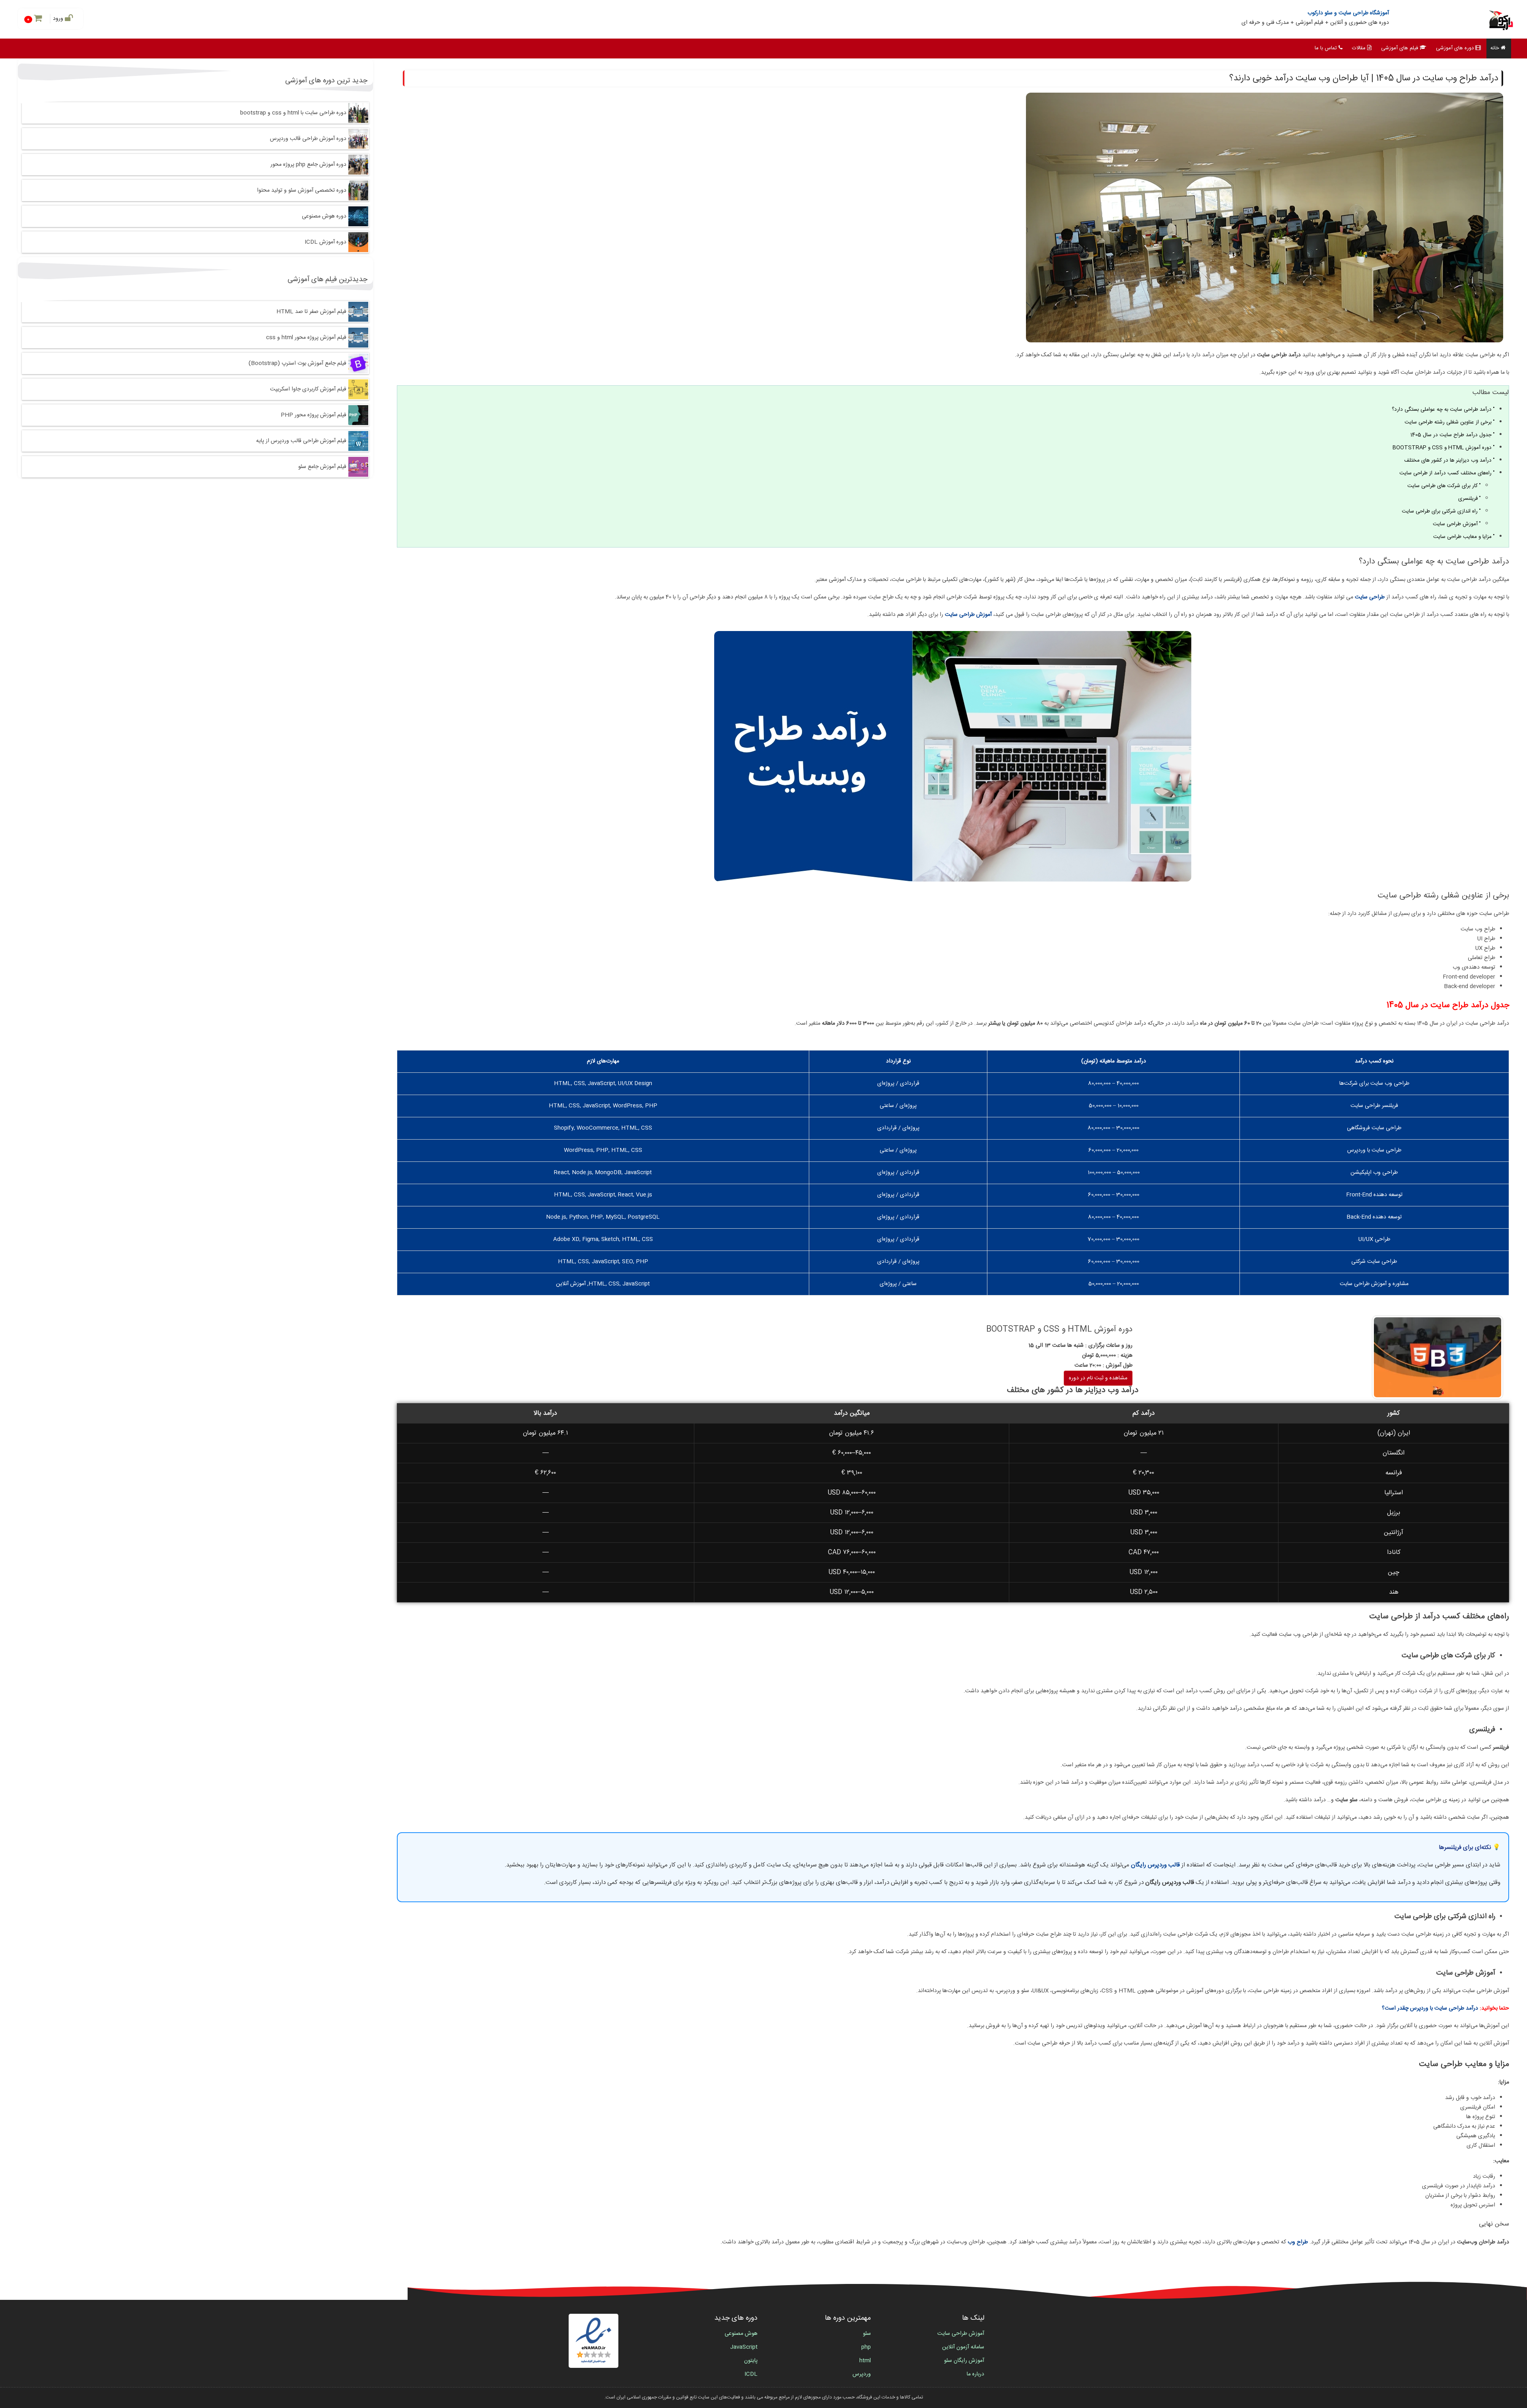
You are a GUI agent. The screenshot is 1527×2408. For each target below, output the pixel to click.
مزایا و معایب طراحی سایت (1462, 537)
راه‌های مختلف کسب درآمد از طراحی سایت (1445, 473)
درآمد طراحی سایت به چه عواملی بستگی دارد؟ (1442, 410)
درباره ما (975, 2374)
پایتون (751, 2361)
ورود (59, 19)
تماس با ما (1326, 48)
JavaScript (744, 2347)
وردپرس (862, 2374)
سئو (867, 2334)
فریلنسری (1468, 499)
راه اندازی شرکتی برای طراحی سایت (1440, 511)
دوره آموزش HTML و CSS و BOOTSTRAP (1442, 448)
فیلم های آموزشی (1400, 48)
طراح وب (1298, 2242)
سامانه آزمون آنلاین (963, 2347)
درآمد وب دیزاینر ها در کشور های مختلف (1448, 460)
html (865, 2361)
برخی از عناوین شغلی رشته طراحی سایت (1448, 422)
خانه (1495, 48)
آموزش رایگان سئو (964, 2361)
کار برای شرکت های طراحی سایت (1442, 486)
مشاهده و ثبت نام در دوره (1098, 1378)
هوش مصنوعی (741, 2334)
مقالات (1359, 48)
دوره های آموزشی (1455, 48)
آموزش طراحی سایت (1455, 524)
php (866, 2347)
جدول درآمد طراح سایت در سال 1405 (1451, 435)
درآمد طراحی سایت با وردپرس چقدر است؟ (1430, 2008)
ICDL (751, 2374)
